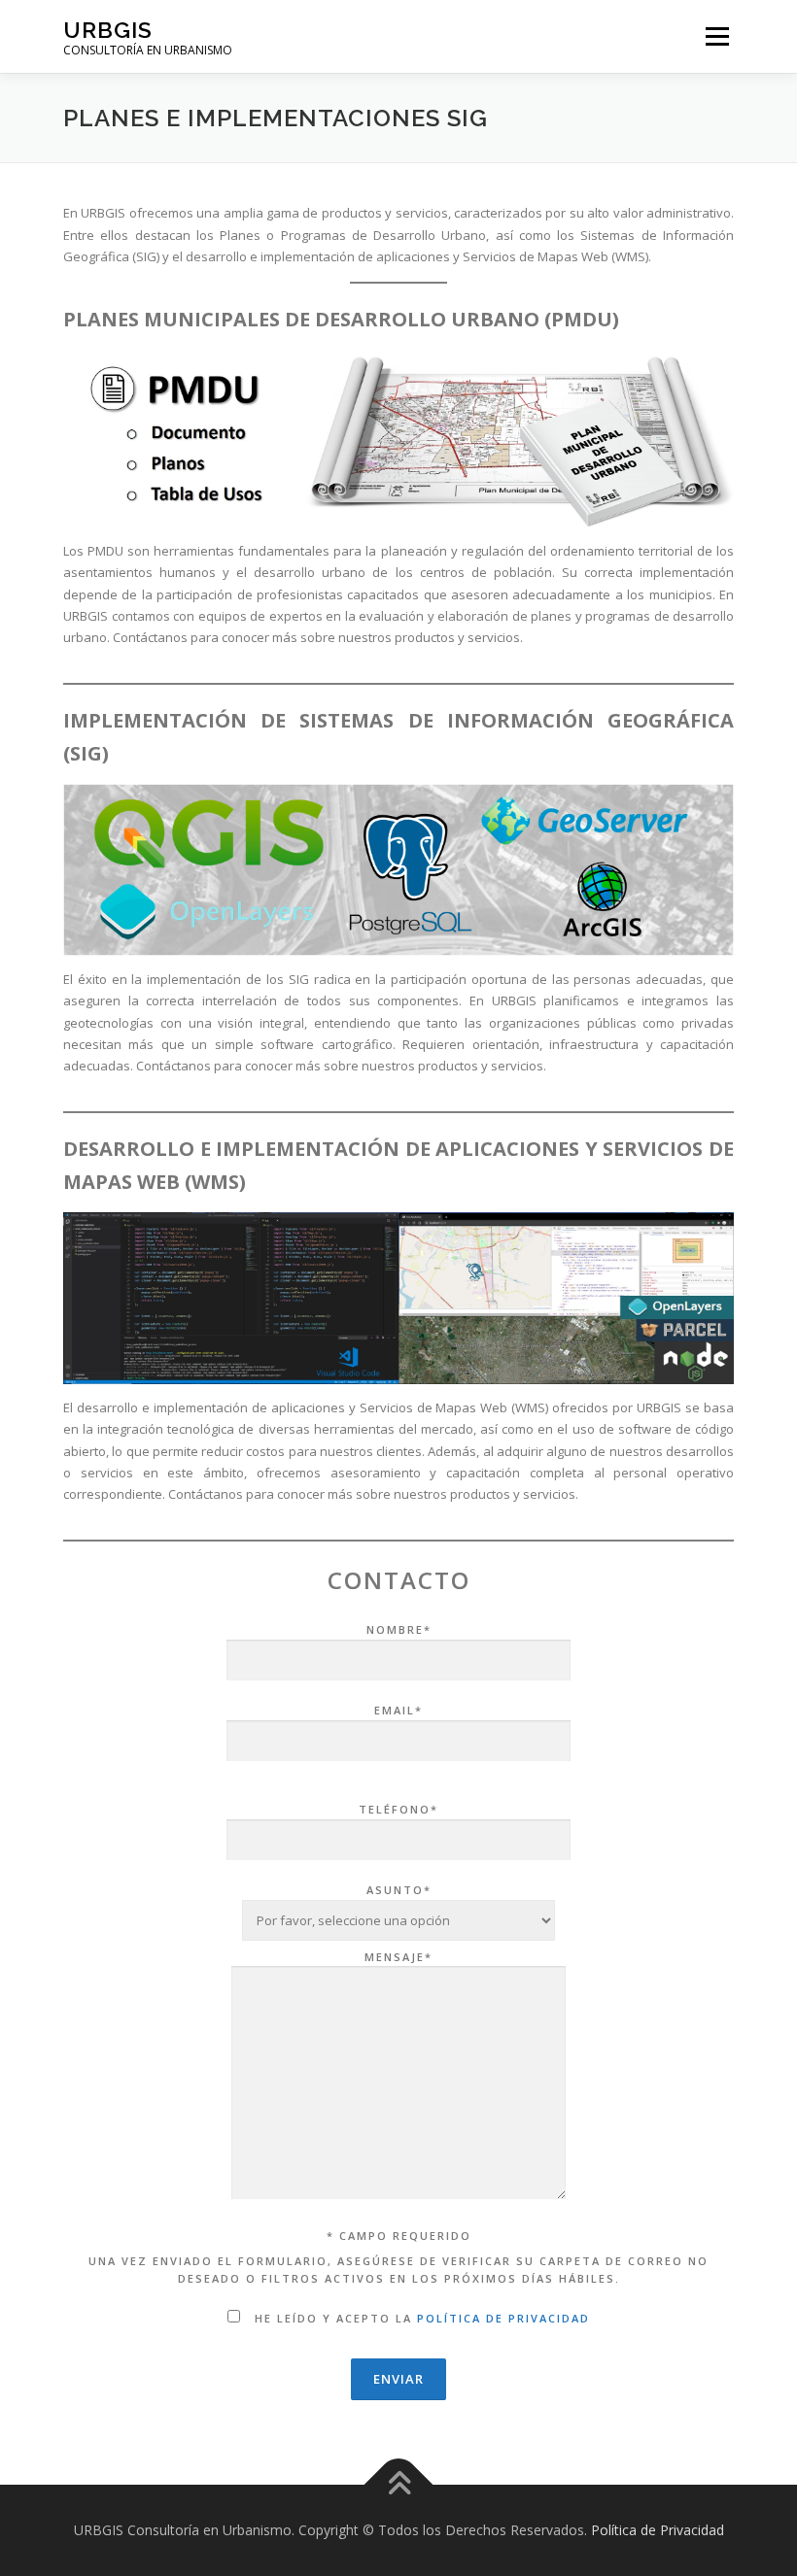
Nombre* (399, 1629)
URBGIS (108, 30)
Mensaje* (398, 1957)
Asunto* (399, 1890)
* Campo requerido (399, 2236)
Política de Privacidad (658, 2530)
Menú (717, 36)
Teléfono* (398, 1809)
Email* (398, 1710)
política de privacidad (503, 2318)
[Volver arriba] (399, 2485)
